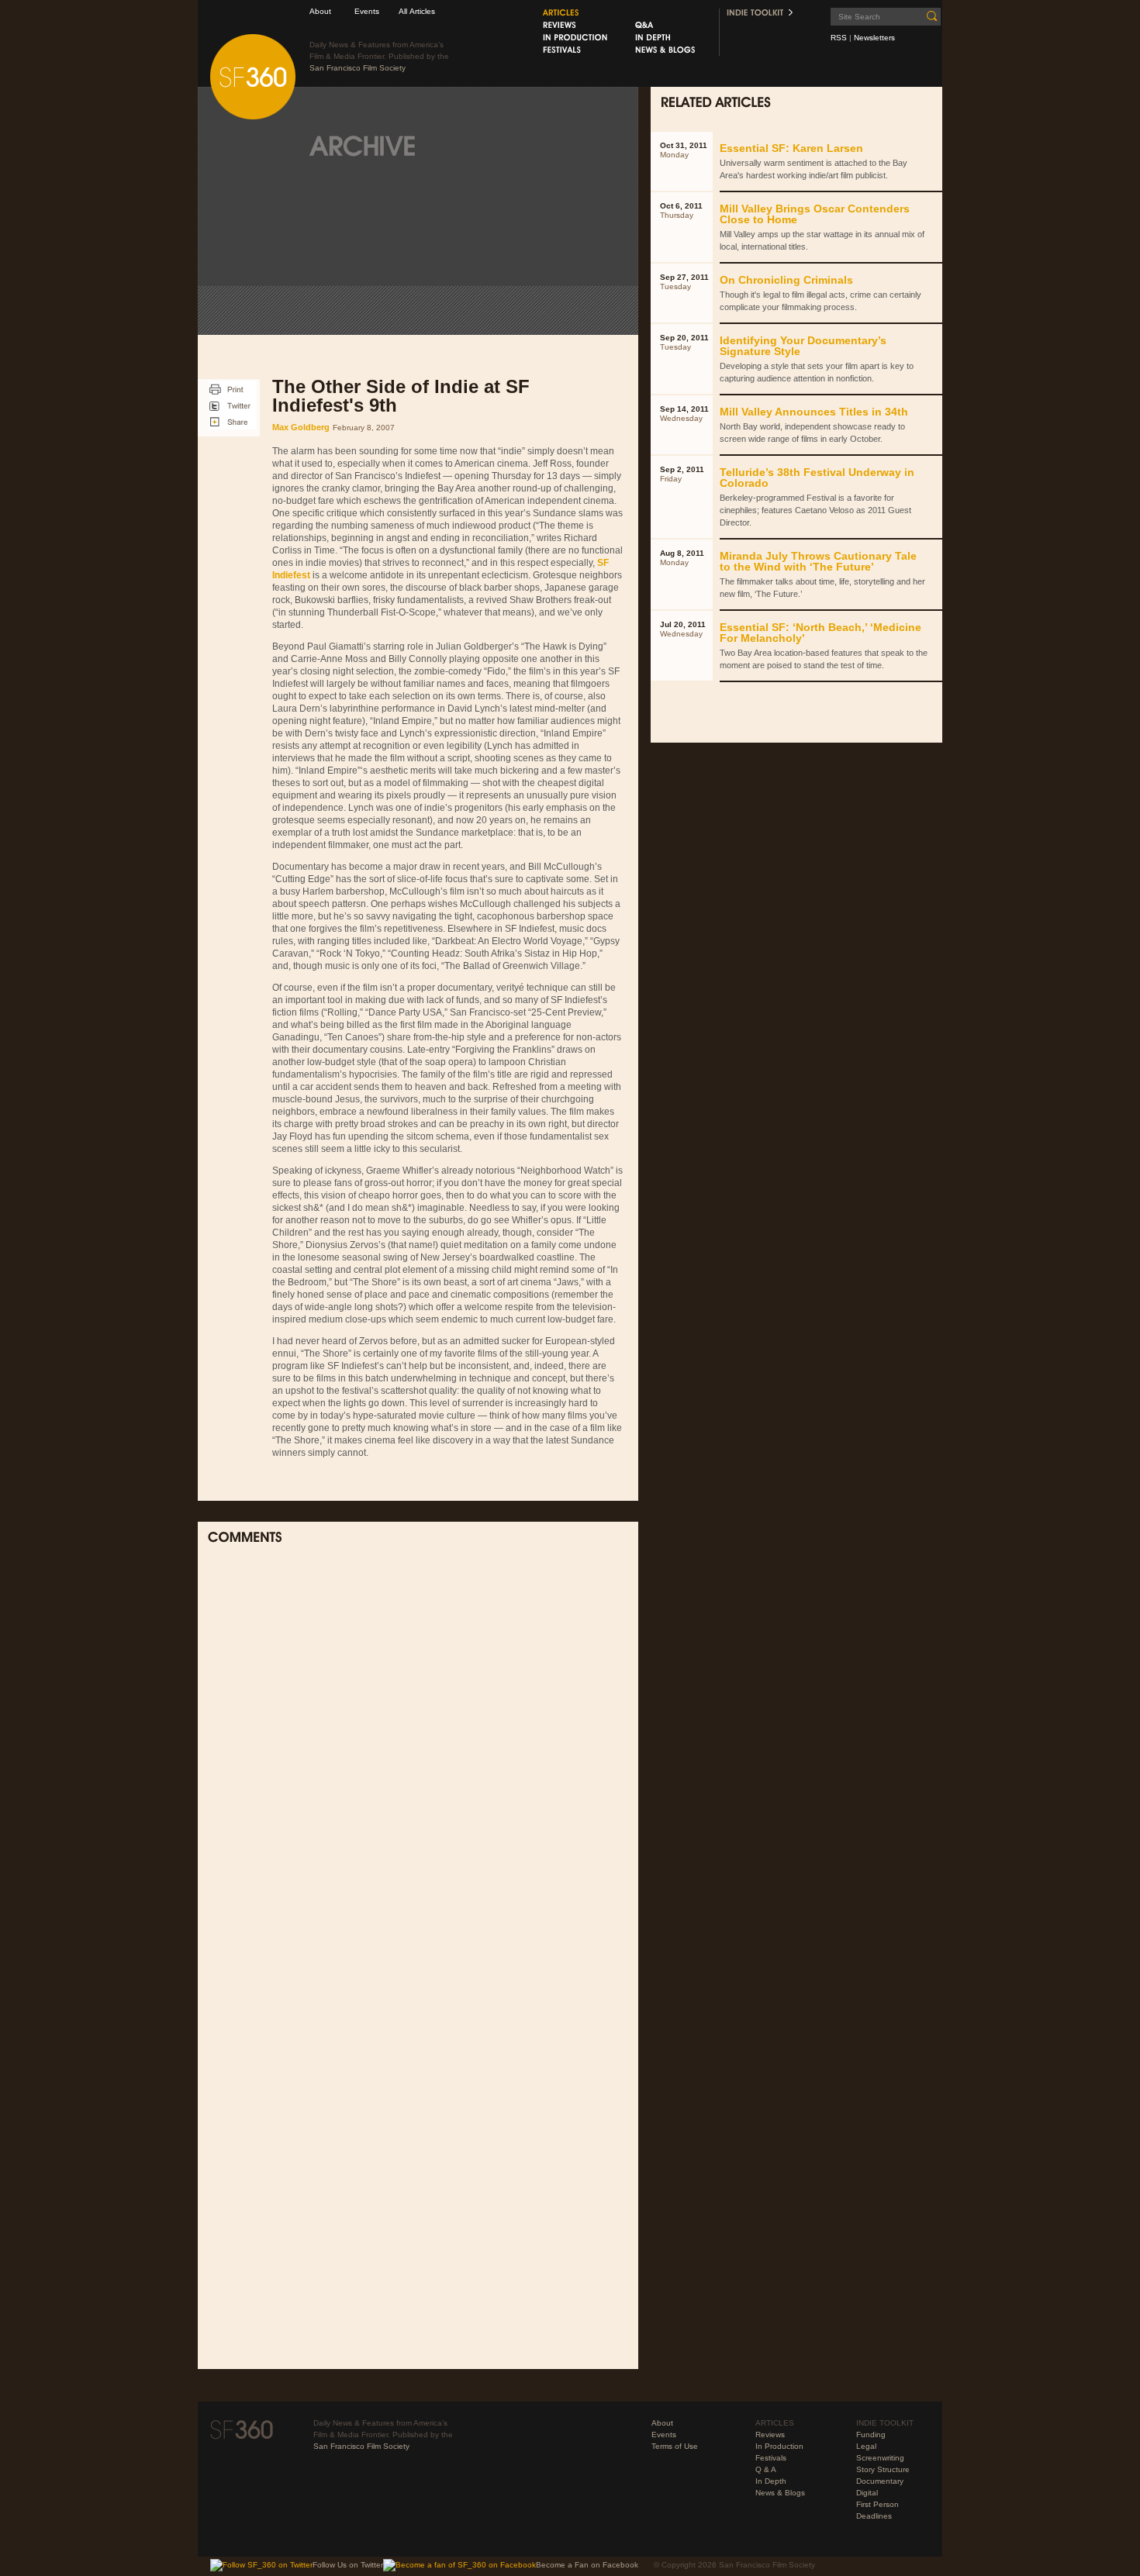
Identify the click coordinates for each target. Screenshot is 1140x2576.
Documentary (880, 2481)
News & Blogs (780, 2493)
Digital (867, 2493)
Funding (871, 2435)
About (320, 11)
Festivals (771, 2458)
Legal (866, 2446)
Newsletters (874, 38)
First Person (877, 2504)
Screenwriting (880, 2458)
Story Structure (883, 2469)
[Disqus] (418, 1760)
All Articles (417, 11)
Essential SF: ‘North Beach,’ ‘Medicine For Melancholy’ (820, 633)
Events (367, 11)
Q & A (766, 2469)
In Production (779, 2446)
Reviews (770, 2435)
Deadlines (874, 2516)
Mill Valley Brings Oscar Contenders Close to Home (815, 214)
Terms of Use (675, 2446)
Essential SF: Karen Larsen (791, 148)
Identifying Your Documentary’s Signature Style (803, 346)
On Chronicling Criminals (786, 280)
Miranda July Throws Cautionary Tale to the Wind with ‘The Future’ (818, 561)
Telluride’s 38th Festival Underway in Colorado (817, 478)
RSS (839, 38)
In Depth (771, 2481)
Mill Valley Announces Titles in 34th (814, 412)
